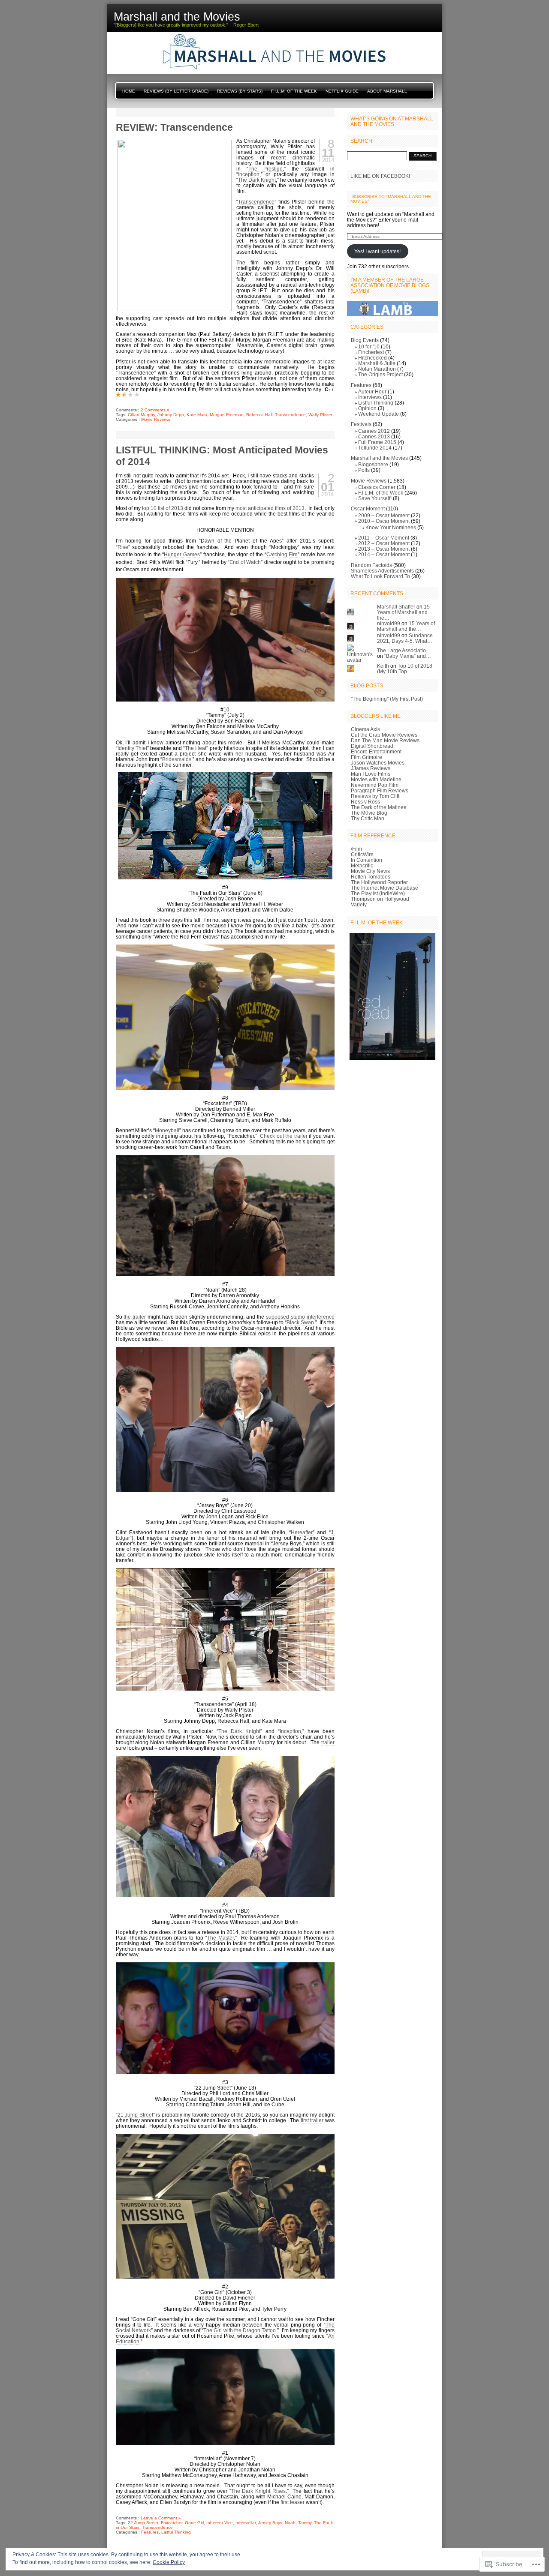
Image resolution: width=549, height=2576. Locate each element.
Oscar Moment (368, 508)
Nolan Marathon (377, 369)
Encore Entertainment (376, 751)
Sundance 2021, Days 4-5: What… (405, 638)
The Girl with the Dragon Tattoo (240, 2330)
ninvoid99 (389, 623)
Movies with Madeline (376, 779)
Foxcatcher (172, 2523)
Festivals (361, 424)
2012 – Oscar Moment (384, 543)
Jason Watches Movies (378, 763)
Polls (364, 470)
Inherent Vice (220, 2523)
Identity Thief (132, 748)
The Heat (196, 748)
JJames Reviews (371, 768)
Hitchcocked (373, 358)
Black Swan (300, 1322)
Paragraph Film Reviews (380, 790)
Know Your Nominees (391, 527)
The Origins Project (380, 374)
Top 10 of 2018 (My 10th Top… (405, 669)
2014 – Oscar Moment (384, 554)
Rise (123, 547)
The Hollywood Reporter (379, 882)
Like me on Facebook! (380, 176)
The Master (220, 1938)
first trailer (312, 2120)
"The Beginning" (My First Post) (387, 699)
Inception (249, 174)
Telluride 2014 (375, 448)
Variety (359, 904)
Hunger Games (182, 554)
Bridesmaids (177, 759)
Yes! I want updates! (377, 251)
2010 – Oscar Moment (384, 521)
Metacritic (362, 865)
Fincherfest (371, 352)
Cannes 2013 (374, 436)
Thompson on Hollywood (380, 899)
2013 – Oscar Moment (384, 549)
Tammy (305, 2523)
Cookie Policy (169, 2562)
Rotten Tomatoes (371, 877)
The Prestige (265, 169)
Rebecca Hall (259, 415)
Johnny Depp (171, 415)
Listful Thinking (176, 2532)
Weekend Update (379, 414)
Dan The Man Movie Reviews (385, 740)
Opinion (367, 408)
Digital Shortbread (372, 746)
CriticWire (362, 854)
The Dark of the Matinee (379, 807)
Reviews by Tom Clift (375, 796)
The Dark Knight (257, 180)
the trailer (135, 1317)
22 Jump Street (143, 2523)
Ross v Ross (365, 802)
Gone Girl (194, 2523)
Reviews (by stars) (240, 91)
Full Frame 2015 (377, 442)
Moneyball (167, 1130)
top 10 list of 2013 (163, 508)
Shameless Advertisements (382, 571)
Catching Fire (282, 554)
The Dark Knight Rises (258, 2491)
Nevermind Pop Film (375, 785)
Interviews (370, 397)
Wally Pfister (320, 415)
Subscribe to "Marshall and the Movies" (391, 199)
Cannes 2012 (374, 431)
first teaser (293, 2502)
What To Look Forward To (380, 576)
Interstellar (246, 2523)
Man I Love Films (371, 774)
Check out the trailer (284, 1136)
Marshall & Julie (377, 363)
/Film (356, 849)
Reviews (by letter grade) (176, 91)
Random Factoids (371, 565)
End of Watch (245, 562)
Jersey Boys (270, 2523)
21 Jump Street (135, 2115)
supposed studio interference (300, 1317)
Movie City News (370, 871)
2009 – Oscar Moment (384, 515)
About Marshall (387, 91)
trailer (328, 1742)
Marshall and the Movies (379, 458)
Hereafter (302, 1532)
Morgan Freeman (227, 415)
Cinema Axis (365, 729)
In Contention (367, 860)
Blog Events (365, 340)
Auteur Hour (372, 391)
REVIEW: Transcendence (174, 127)
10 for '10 (369, 346)
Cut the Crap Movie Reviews (384, 735)
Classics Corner (377, 487)
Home (129, 91)
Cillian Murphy (141, 415)
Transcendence (256, 202)
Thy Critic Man (368, 818)
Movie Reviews (156, 419)
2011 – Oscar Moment (384, 538)
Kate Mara (197, 415)
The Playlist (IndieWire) (378, 893)
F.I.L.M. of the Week (294, 91)
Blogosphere (373, 464)
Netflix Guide (342, 91)
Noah (290, 2523)
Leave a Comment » (161, 2518)
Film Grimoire (367, 757)
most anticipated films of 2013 (270, 508)
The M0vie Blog (369, 813)
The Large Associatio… (404, 650)
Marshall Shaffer (396, 607)
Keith (383, 666)
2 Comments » (155, 410)
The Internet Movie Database (385, 888)
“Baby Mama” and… (408, 656)
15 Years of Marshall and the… (403, 612)
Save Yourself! (375, 498)
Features (150, 2532)
